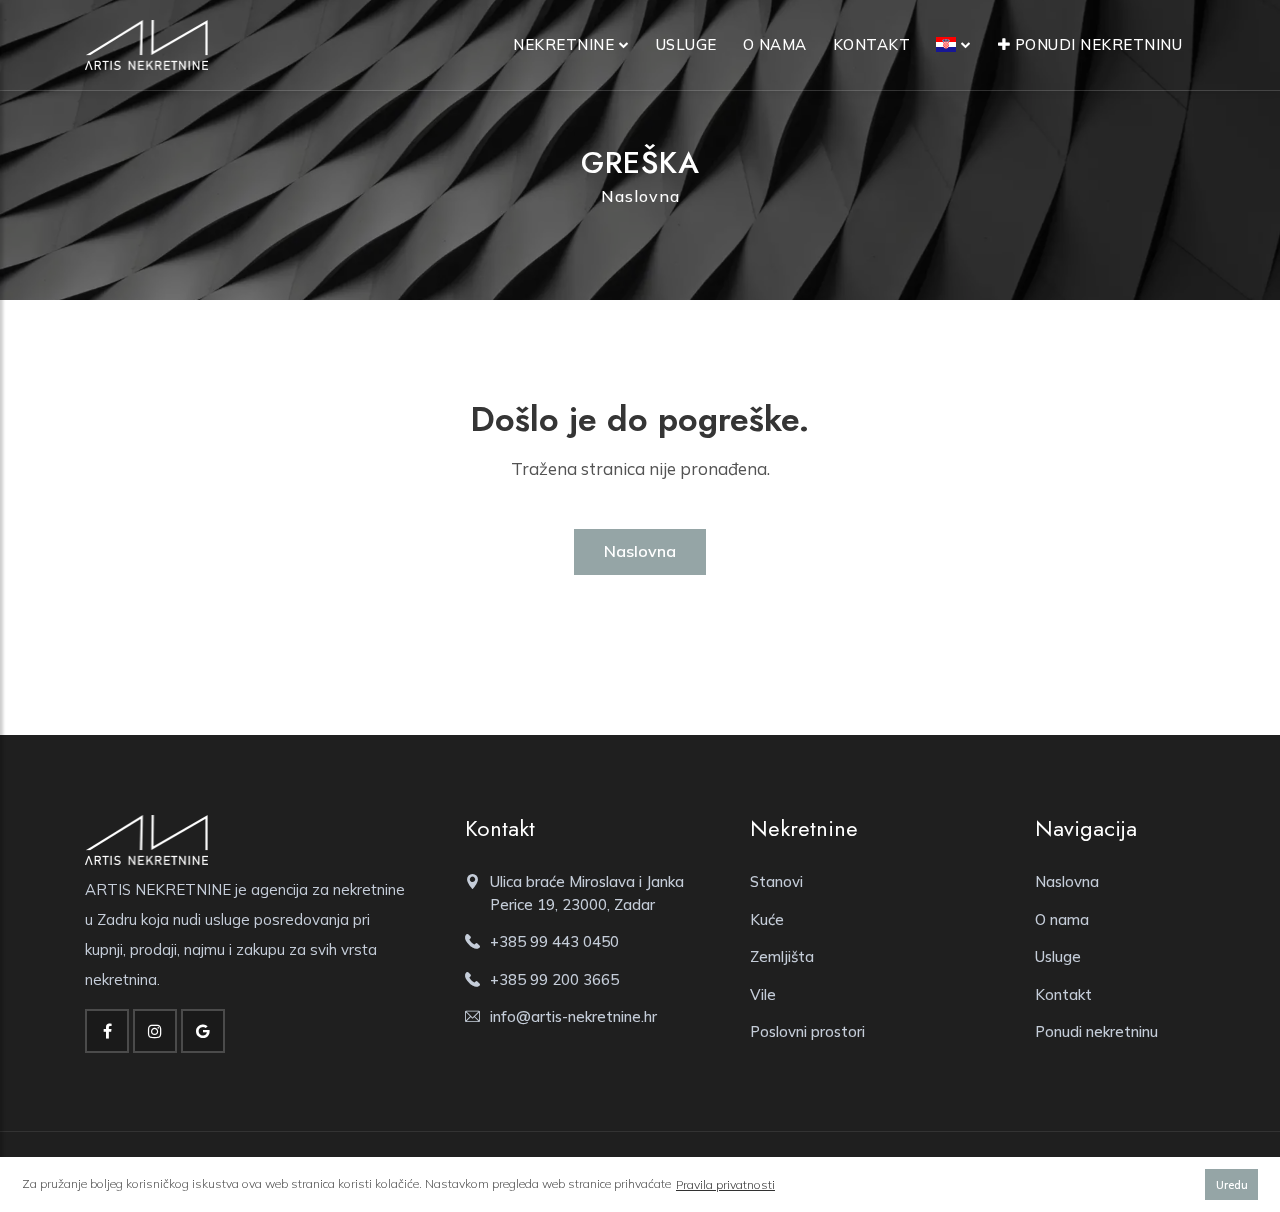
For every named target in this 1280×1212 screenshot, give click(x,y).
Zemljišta (782, 956)
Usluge (686, 44)
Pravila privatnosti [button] (725, 1184)
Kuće (767, 919)
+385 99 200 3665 (554, 979)
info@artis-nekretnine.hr (573, 1016)
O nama (775, 44)
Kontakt (872, 44)
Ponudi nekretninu (1096, 44)
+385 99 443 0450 (554, 941)
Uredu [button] (1232, 1185)
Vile (763, 994)
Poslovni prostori (807, 1031)
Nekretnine (563, 44)
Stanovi (776, 881)
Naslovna (640, 196)
